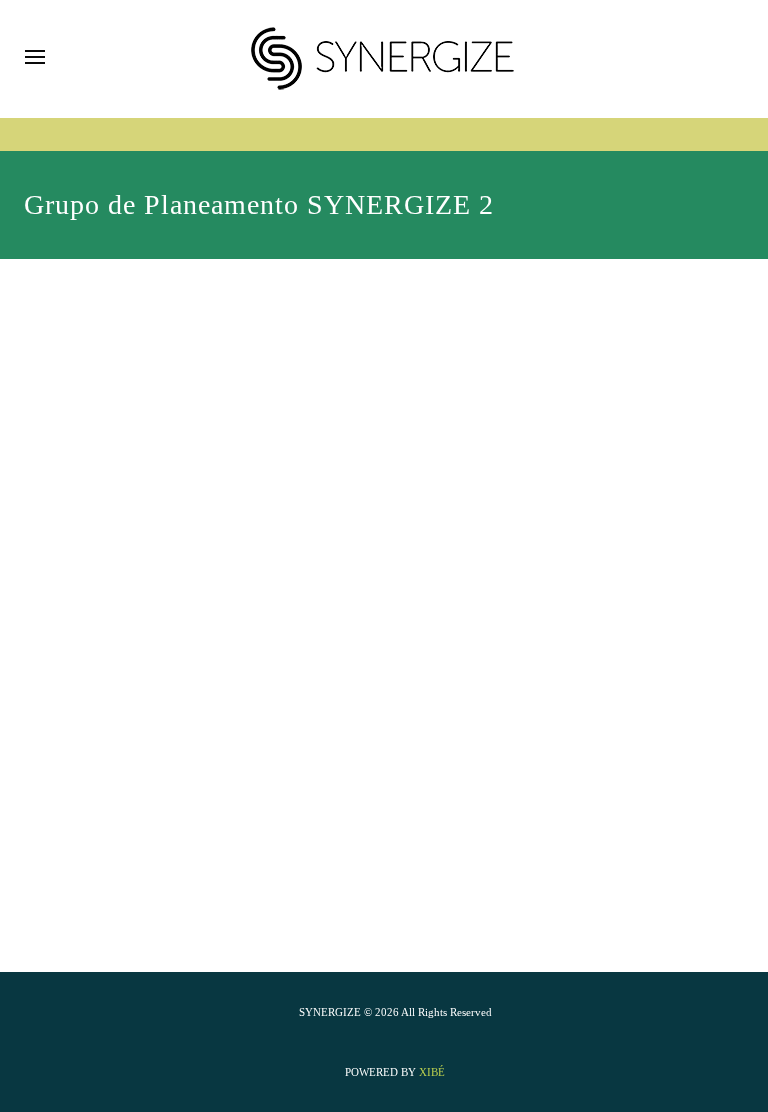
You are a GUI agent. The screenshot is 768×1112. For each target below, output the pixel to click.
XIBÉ (432, 1072)
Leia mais (96, 505)
